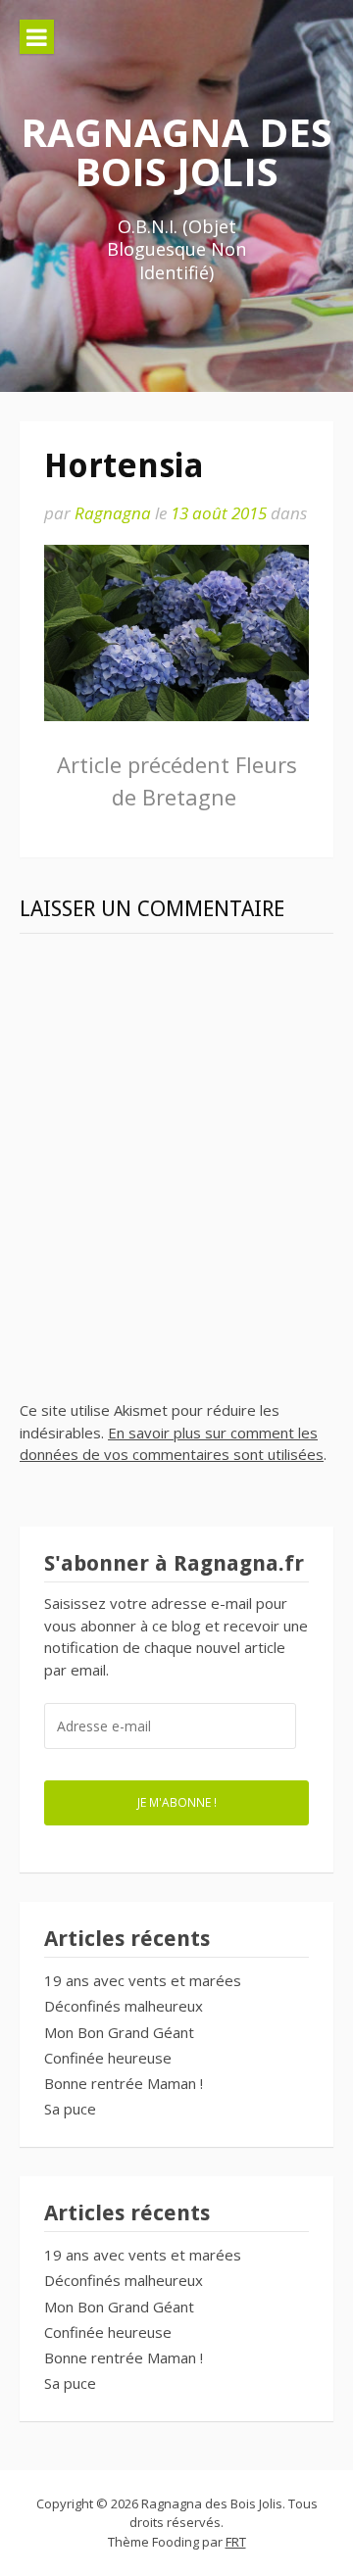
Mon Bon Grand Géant (119, 2032)
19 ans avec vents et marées (143, 1980)
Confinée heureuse (108, 2058)
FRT (236, 2542)
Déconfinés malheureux (124, 2006)
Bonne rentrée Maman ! (124, 2083)
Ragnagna (113, 513)
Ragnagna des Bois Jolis (176, 151)
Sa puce (70, 2109)
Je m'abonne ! (177, 1802)
